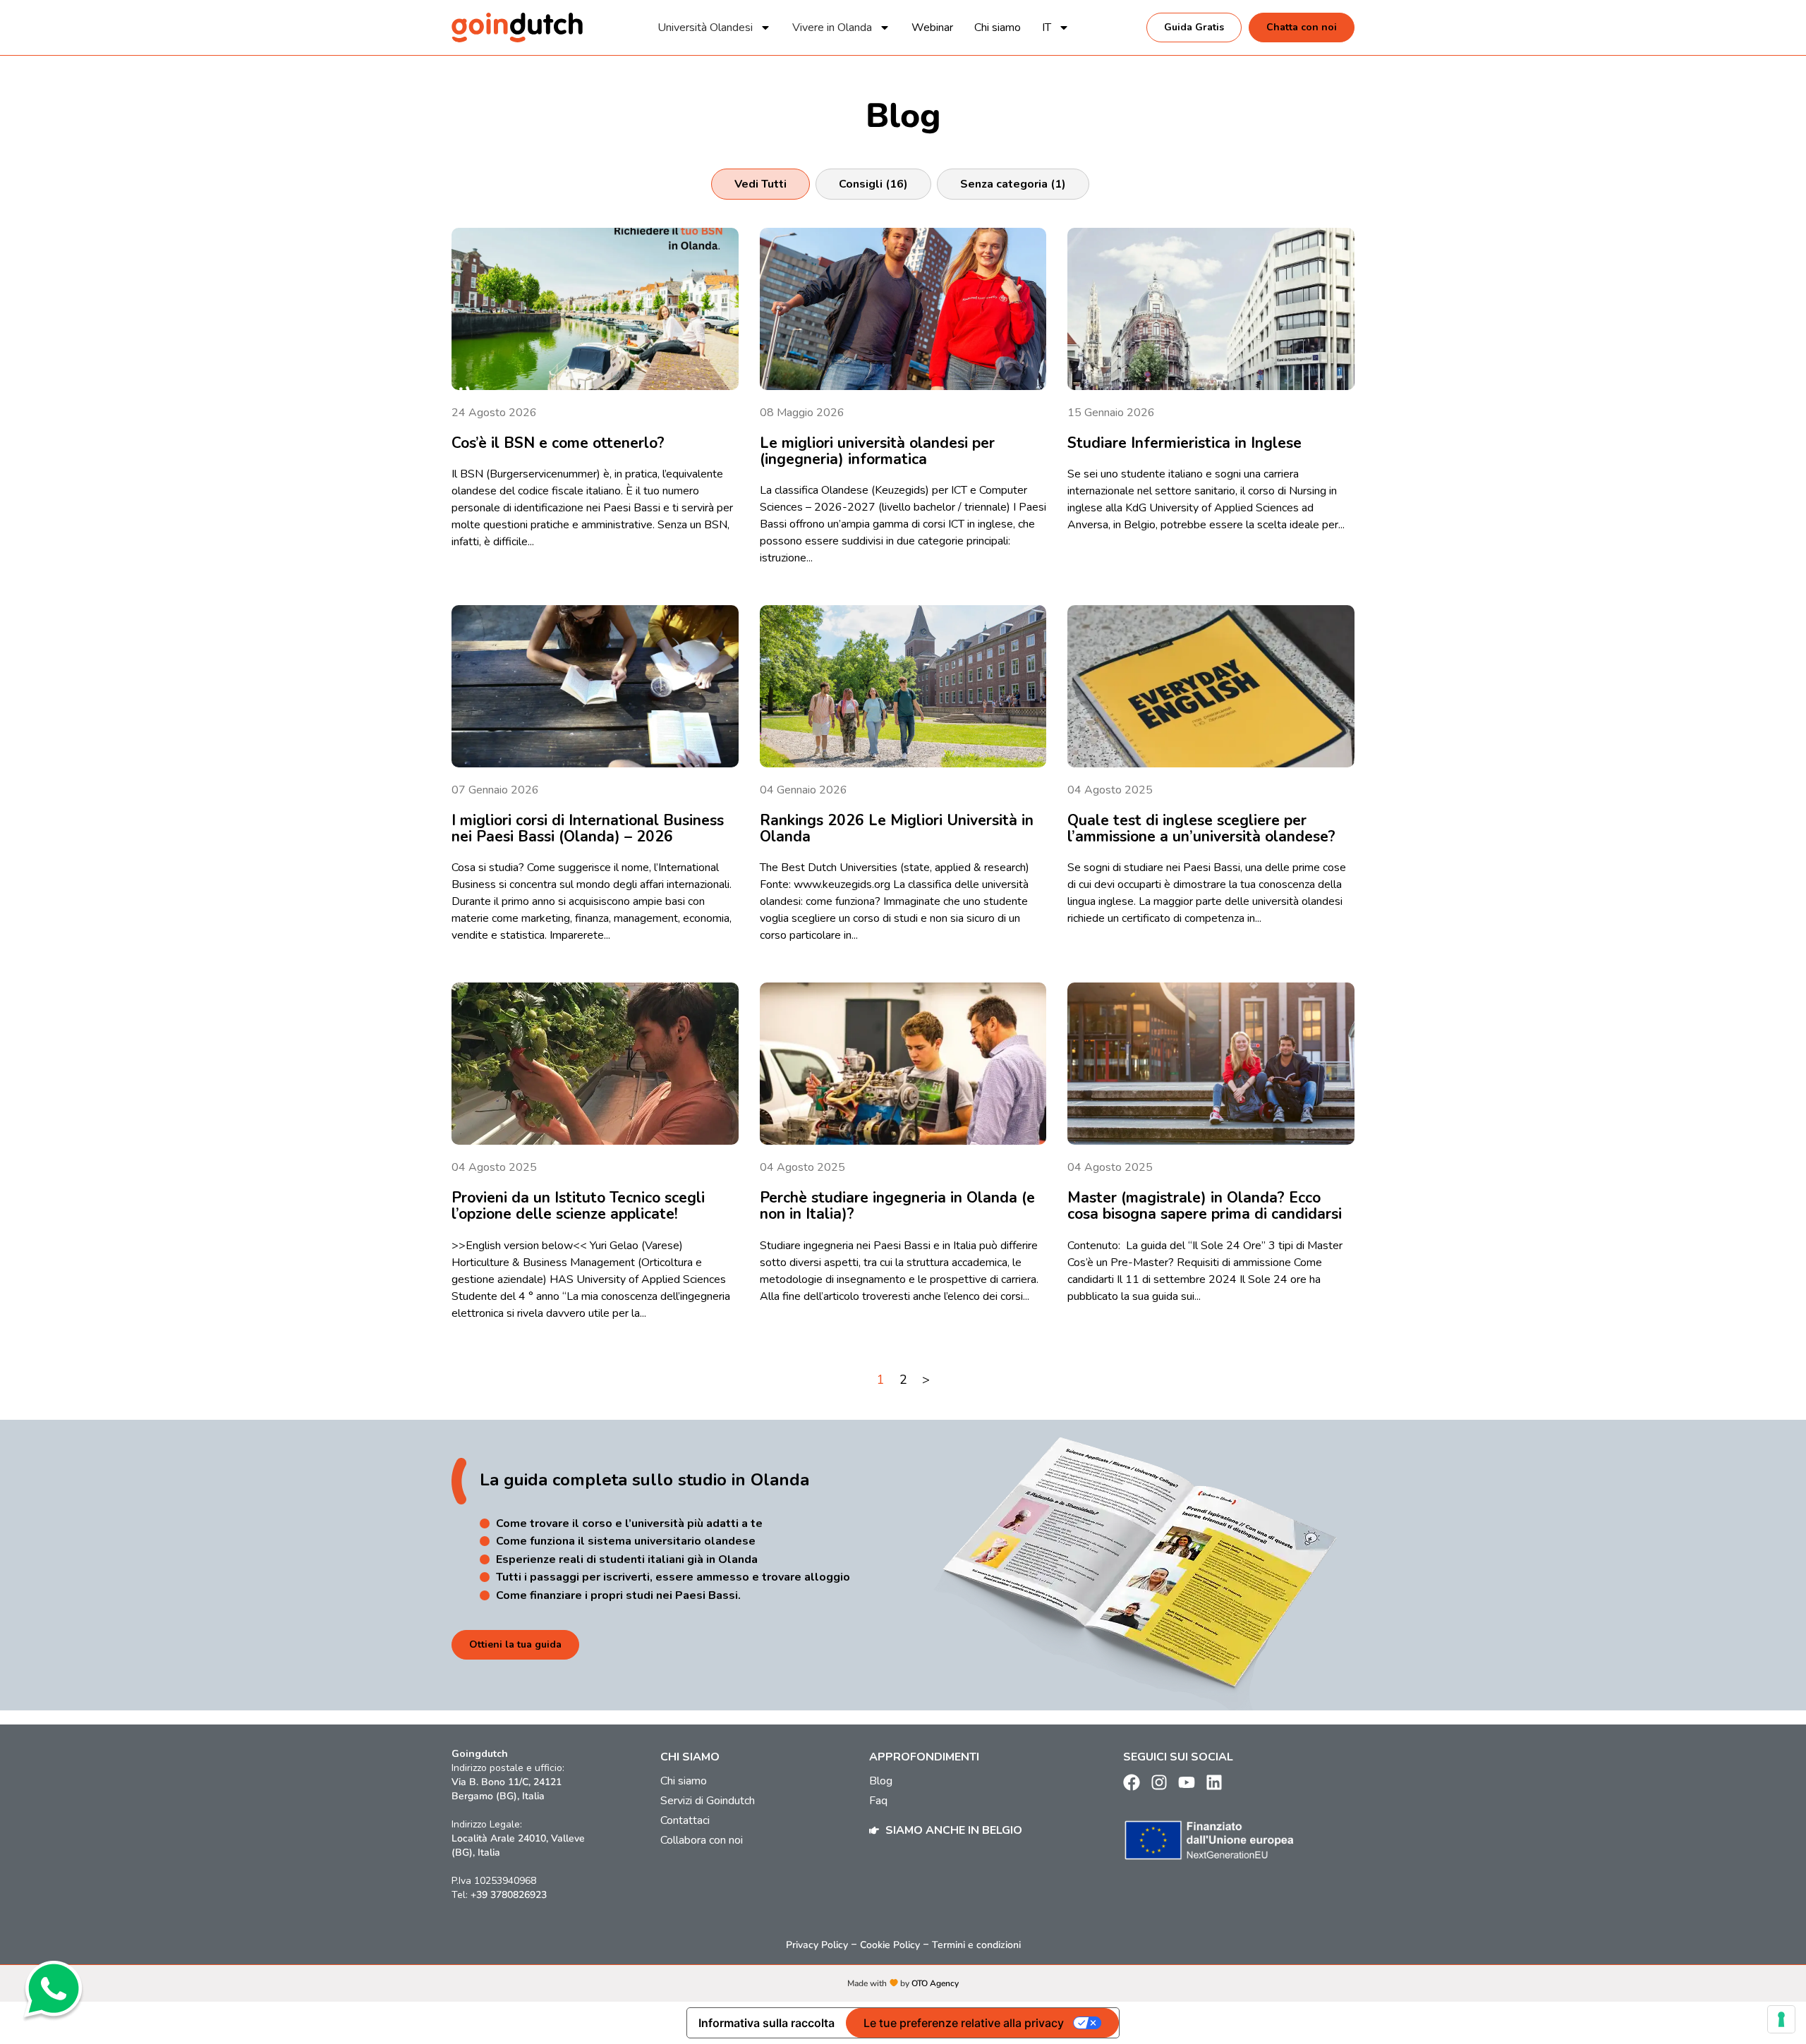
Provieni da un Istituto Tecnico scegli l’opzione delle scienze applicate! (578, 1206)
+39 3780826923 (509, 1895)
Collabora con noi (702, 1840)
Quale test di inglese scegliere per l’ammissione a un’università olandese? (1201, 828)
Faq (878, 1801)
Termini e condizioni (976, 1945)
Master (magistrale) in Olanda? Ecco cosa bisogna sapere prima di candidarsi (1205, 1206)
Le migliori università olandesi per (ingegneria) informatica (877, 451)
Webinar (932, 28)
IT (1047, 28)
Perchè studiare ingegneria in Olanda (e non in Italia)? (897, 1206)
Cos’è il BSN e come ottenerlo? (558, 443)
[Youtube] (1187, 1782)
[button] (760, 184)
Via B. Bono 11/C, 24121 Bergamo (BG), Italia (507, 1789)
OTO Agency (935, 1983)
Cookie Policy (890, 1945)
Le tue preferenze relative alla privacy (964, 2023)
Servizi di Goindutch (708, 1801)
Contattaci (685, 1820)
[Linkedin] (1214, 1782)
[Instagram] (1159, 1782)
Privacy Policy (817, 1945)
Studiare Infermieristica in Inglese (1184, 443)
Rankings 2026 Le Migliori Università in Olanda (897, 828)
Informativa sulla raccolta (766, 2023)
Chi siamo (998, 28)
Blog (881, 1781)
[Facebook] (1132, 1782)
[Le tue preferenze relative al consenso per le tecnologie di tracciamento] (1781, 2019)
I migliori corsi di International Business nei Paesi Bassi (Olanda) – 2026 (588, 828)
